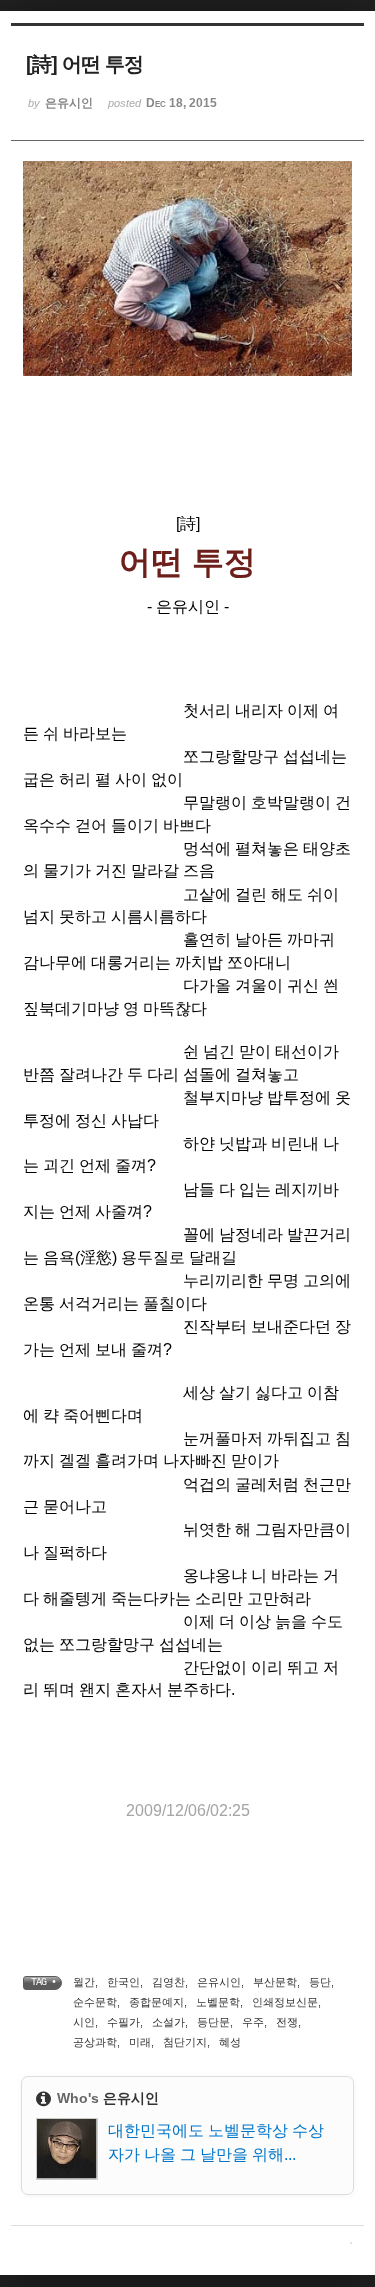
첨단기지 (185, 2042)
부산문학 (275, 1982)
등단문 (213, 2022)
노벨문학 (218, 2002)
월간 (84, 1982)
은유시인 (219, 1982)
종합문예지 (156, 2002)
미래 (140, 2042)
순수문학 (95, 2002)
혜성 (230, 2042)
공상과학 (95, 2042)
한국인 (123, 1982)
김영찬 (168, 1982)
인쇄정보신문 (285, 2002)
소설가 (168, 2022)
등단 (320, 1982)
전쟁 (287, 2022)
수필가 (123, 2022)
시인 (84, 2022)
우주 (253, 2022)
